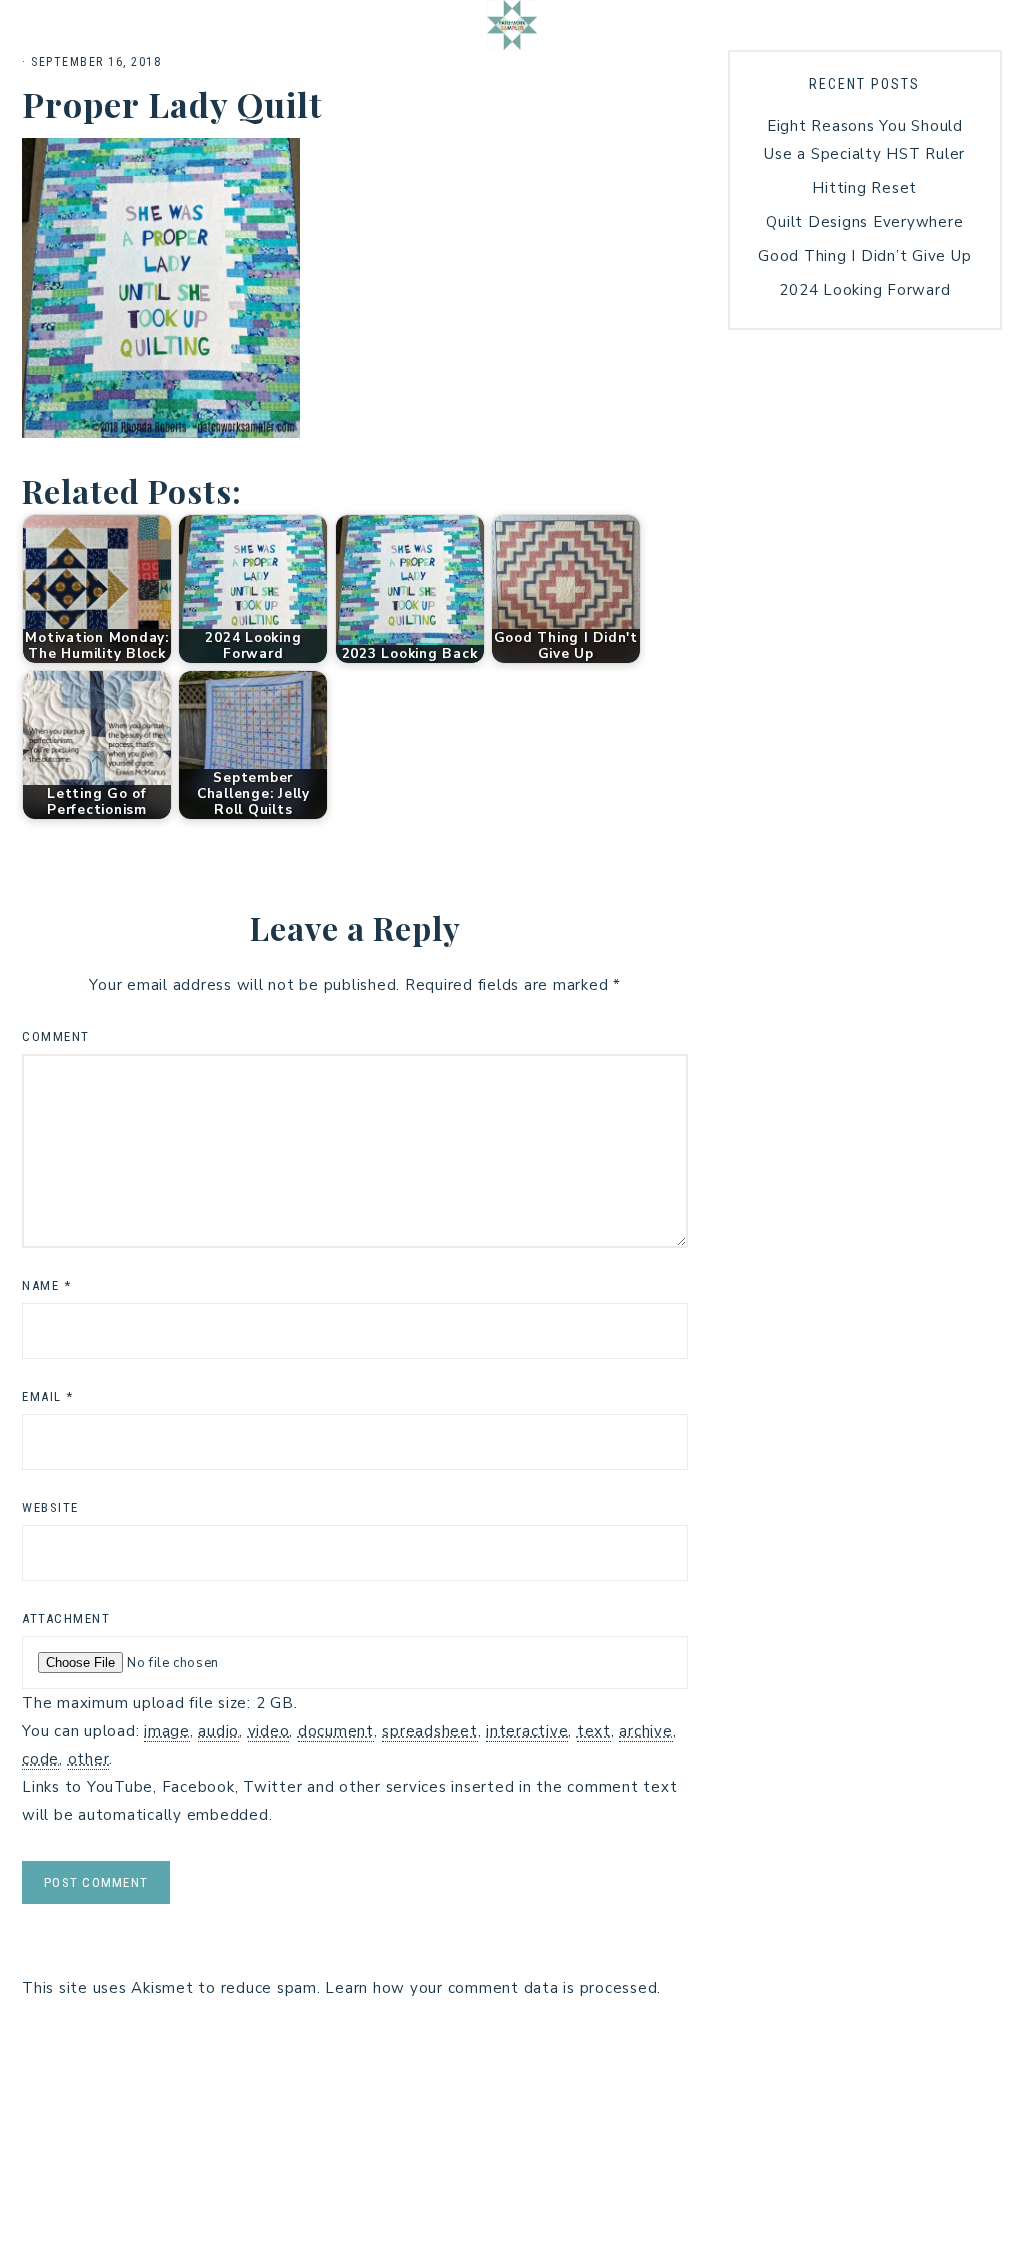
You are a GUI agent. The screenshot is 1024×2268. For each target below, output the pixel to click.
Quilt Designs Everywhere (864, 222)
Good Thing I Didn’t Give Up (864, 256)
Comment (56, 1036)
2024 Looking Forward (864, 290)
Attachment (66, 1618)
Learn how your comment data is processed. (493, 1988)
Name (46, 1285)
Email (48, 1396)
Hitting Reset (864, 188)
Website (50, 1507)
